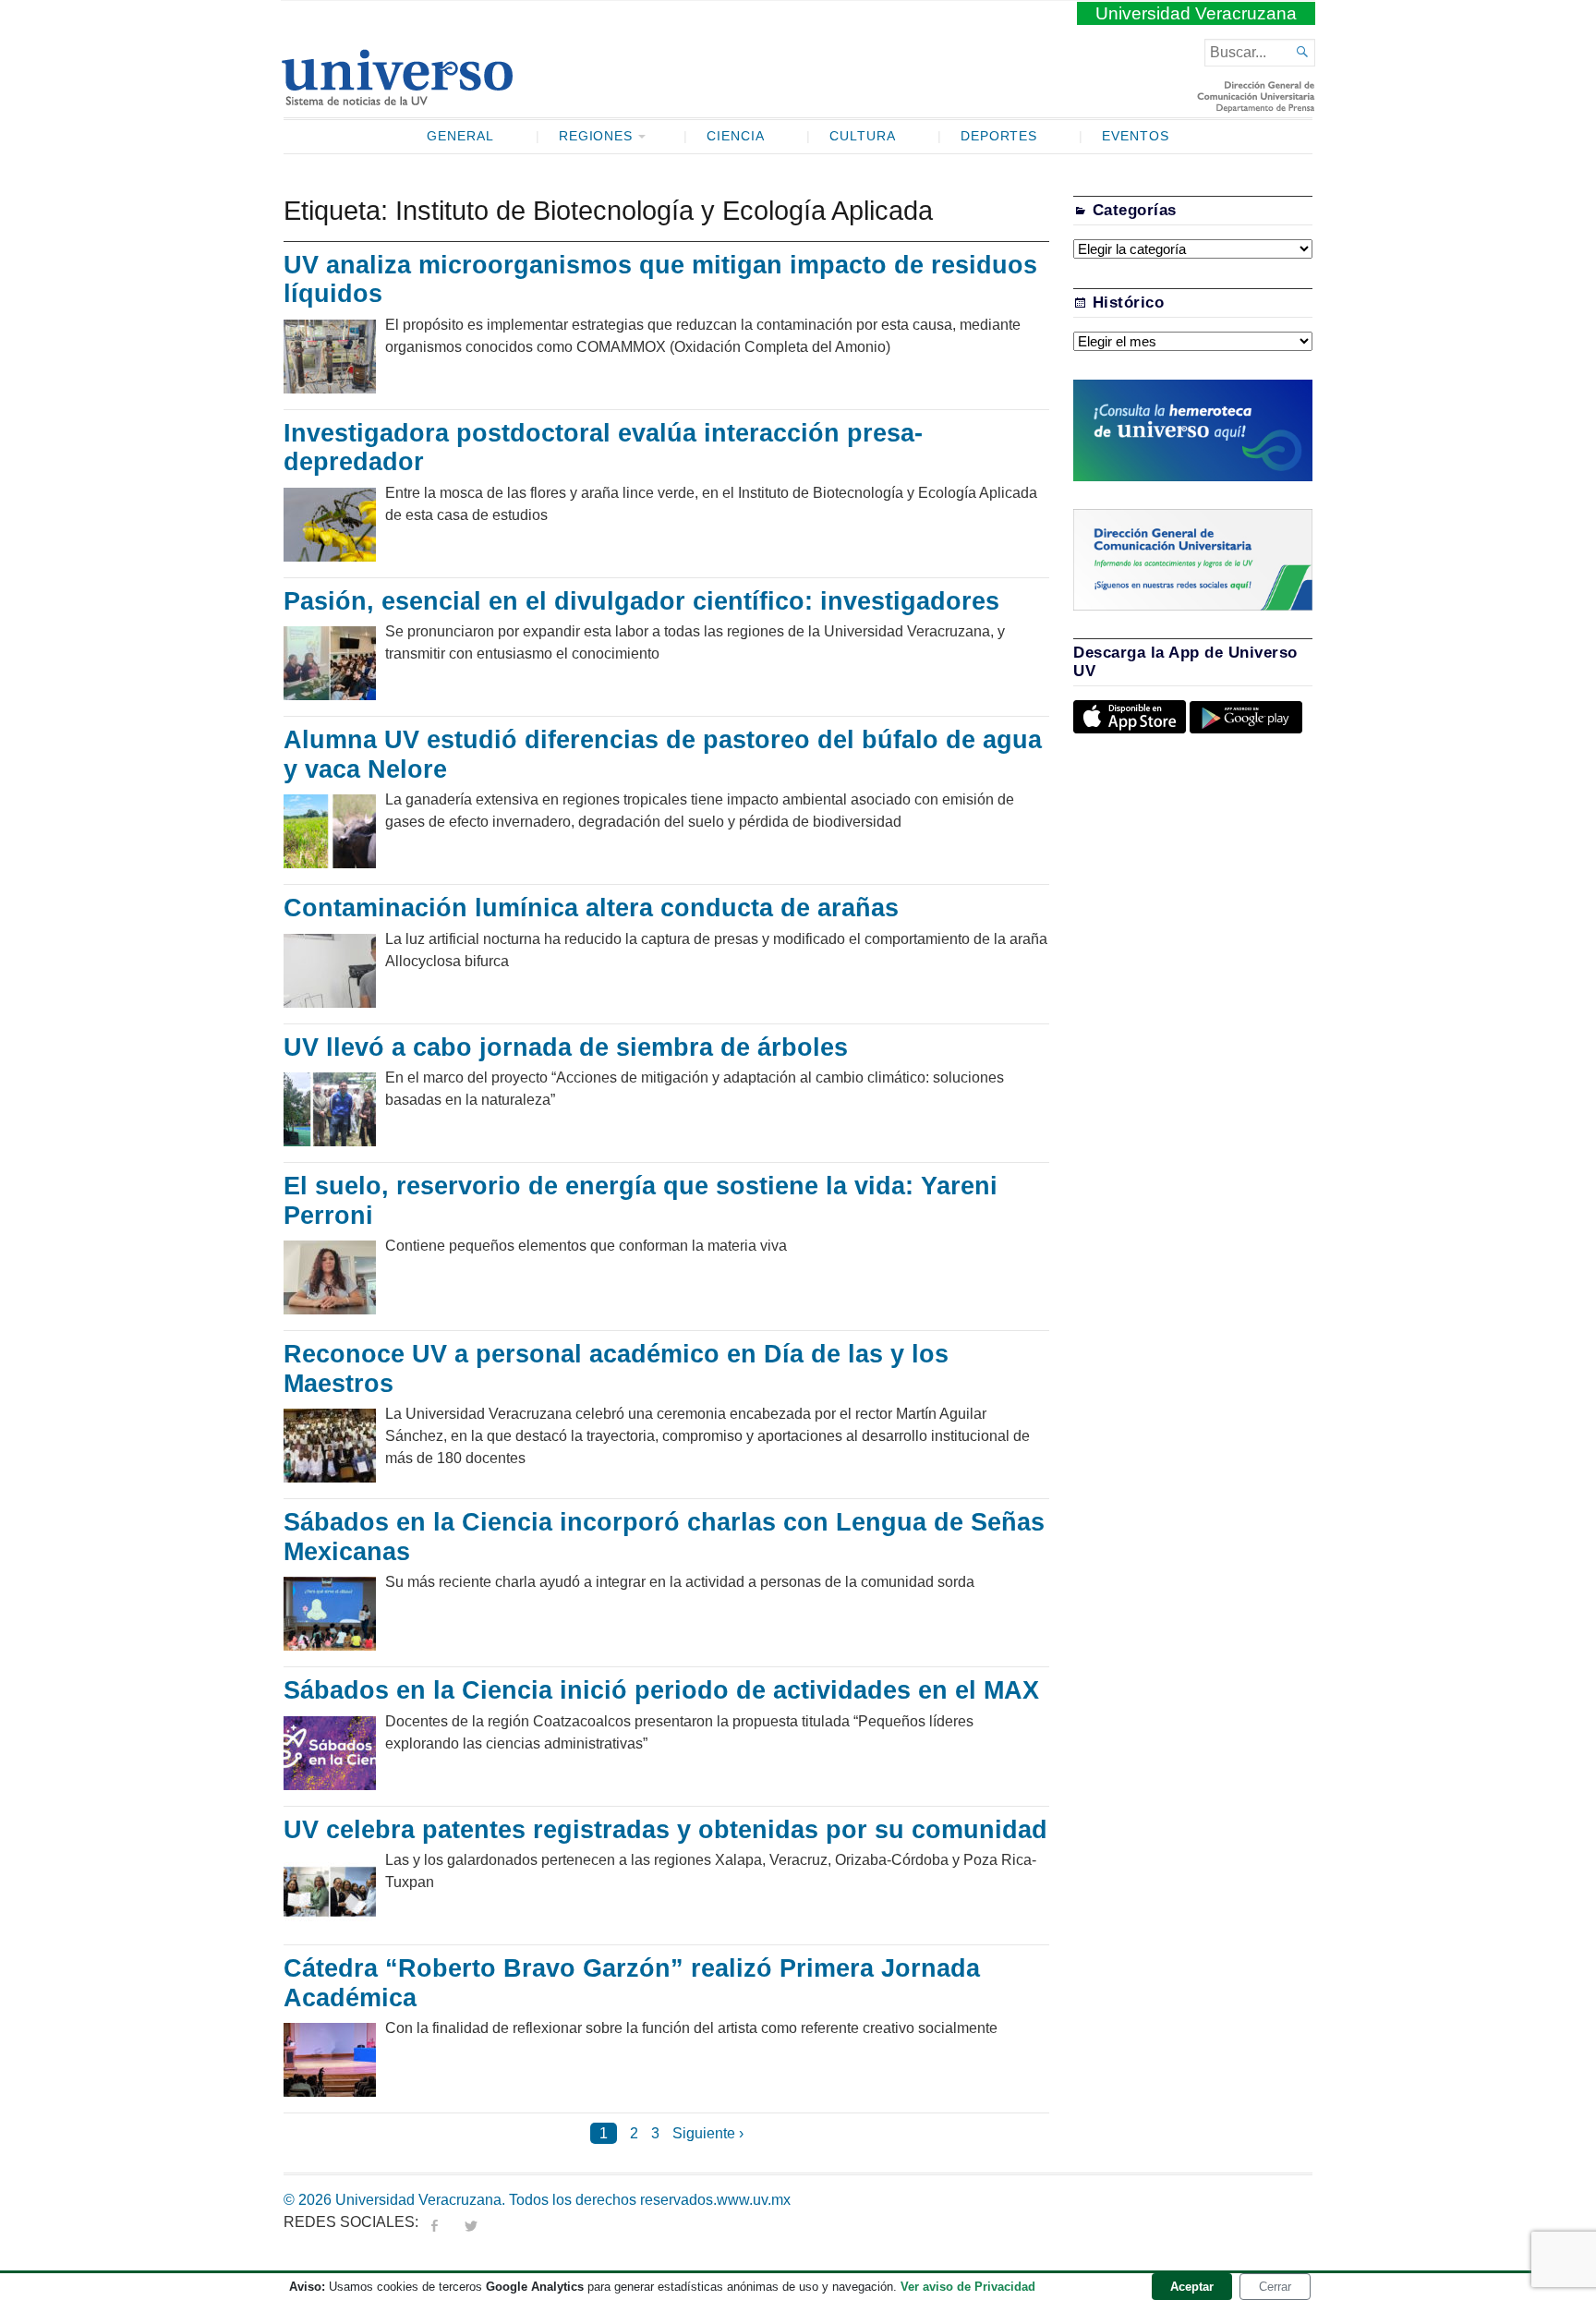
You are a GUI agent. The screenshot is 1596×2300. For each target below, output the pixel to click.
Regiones (596, 136)
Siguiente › (708, 2133)
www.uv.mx (754, 2200)
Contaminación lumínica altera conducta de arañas (591, 908)
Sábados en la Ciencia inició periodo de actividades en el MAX (661, 1690)
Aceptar (1192, 2287)
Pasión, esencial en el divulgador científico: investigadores (641, 601)
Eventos (1136, 136)
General (460, 136)
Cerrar (1275, 2287)
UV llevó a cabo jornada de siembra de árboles (573, 1047)
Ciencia (736, 136)
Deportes (999, 136)
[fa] (434, 2222)
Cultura (863, 136)
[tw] (471, 2222)
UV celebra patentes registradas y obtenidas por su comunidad (665, 1830)
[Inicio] (397, 98)
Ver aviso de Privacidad (968, 2287)
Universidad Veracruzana (1196, 13)
